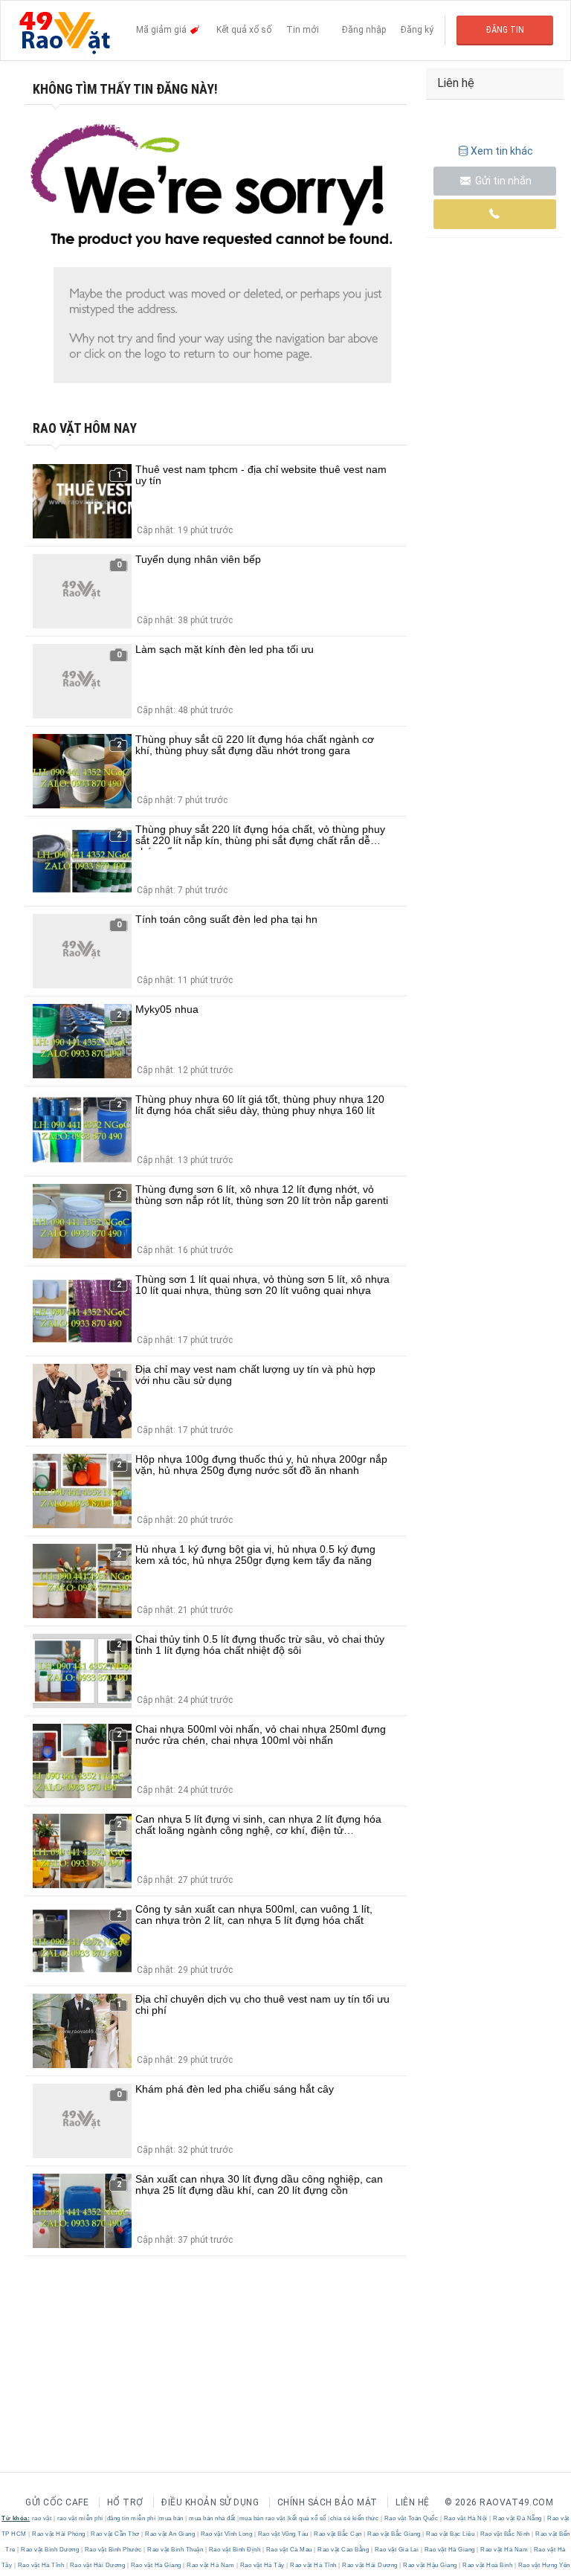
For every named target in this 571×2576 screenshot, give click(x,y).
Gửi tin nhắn (502, 181)
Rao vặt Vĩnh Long (226, 2534)
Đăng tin (505, 30)
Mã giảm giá (162, 30)
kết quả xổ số (307, 2518)
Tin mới (303, 30)
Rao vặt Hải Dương (97, 2565)
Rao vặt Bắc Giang (394, 2534)
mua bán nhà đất (212, 2518)
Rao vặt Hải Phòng (59, 2534)
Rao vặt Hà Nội (465, 2518)
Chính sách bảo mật (328, 2502)
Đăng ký (417, 30)
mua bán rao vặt (262, 2518)
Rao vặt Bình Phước (113, 2550)
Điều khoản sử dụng (210, 2502)
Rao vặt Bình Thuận (175, 2550)
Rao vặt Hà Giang (449, 2550)
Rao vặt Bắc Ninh (505, 2534)
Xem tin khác (502, 151)
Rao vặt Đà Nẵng (518, 2518)
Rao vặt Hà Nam (504, 2550)
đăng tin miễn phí (132, 2518)
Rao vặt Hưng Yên (543, 2565)
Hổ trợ (125, 2502)
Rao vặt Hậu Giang (430, 2565)
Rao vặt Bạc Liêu (451, 2534)
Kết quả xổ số (244, 30)
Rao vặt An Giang (170, 2534)
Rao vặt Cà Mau (289, 2550)
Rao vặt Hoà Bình (488, 2565)
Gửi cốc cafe (57, 2502)
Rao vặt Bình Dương (50, 2550)
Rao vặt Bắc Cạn (338, 2534)
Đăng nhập (364, 30)
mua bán (171, 2518)
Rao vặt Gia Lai (397, 2550)
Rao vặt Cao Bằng (343, 2550)
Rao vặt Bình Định (235, 2550)
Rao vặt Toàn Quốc (411, 2518)
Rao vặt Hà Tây (262, 2565)
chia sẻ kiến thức (355, 2518)
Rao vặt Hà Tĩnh (41, 2565)
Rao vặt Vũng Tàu (283, 2534)
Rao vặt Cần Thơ (116, 2534)
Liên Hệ (413, 2502)
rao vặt (42, 2518)
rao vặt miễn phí (80, 2518)
